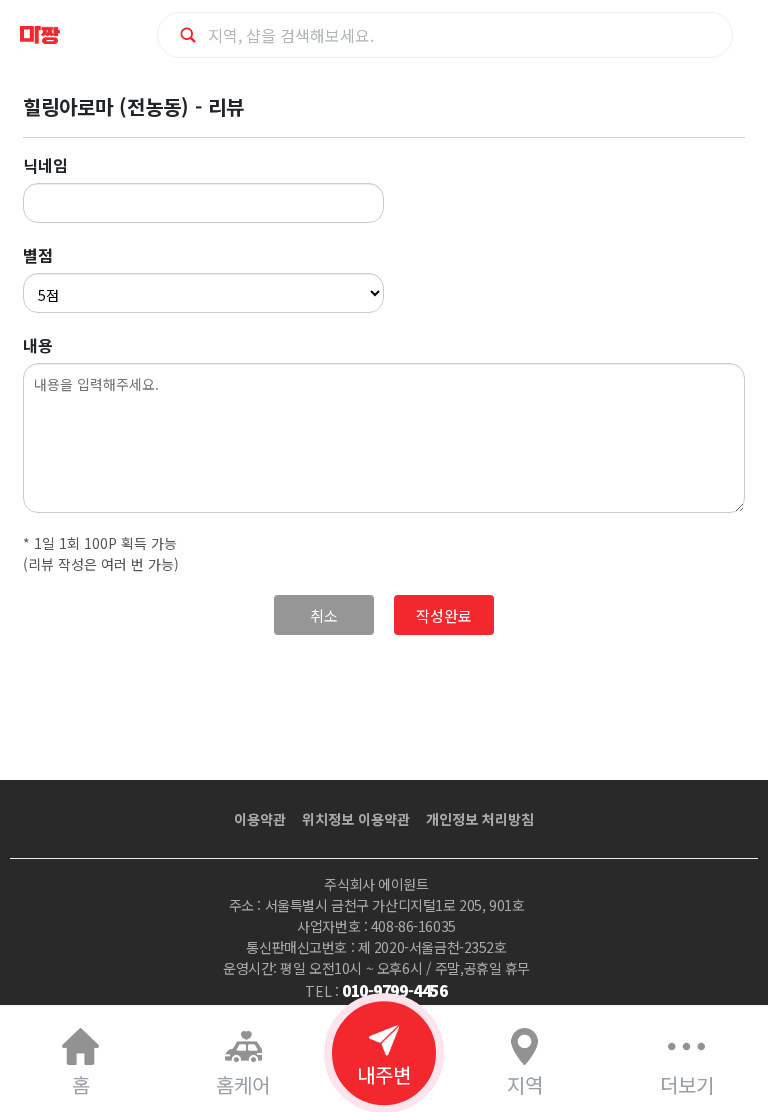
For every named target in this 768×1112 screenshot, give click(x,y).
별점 (38, 255)
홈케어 (243, 1084)
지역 (525, 1084)
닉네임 (45, 165)
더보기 (687, 1084)
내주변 (384, 1074)
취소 (324, 615)
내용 (38, 345)
